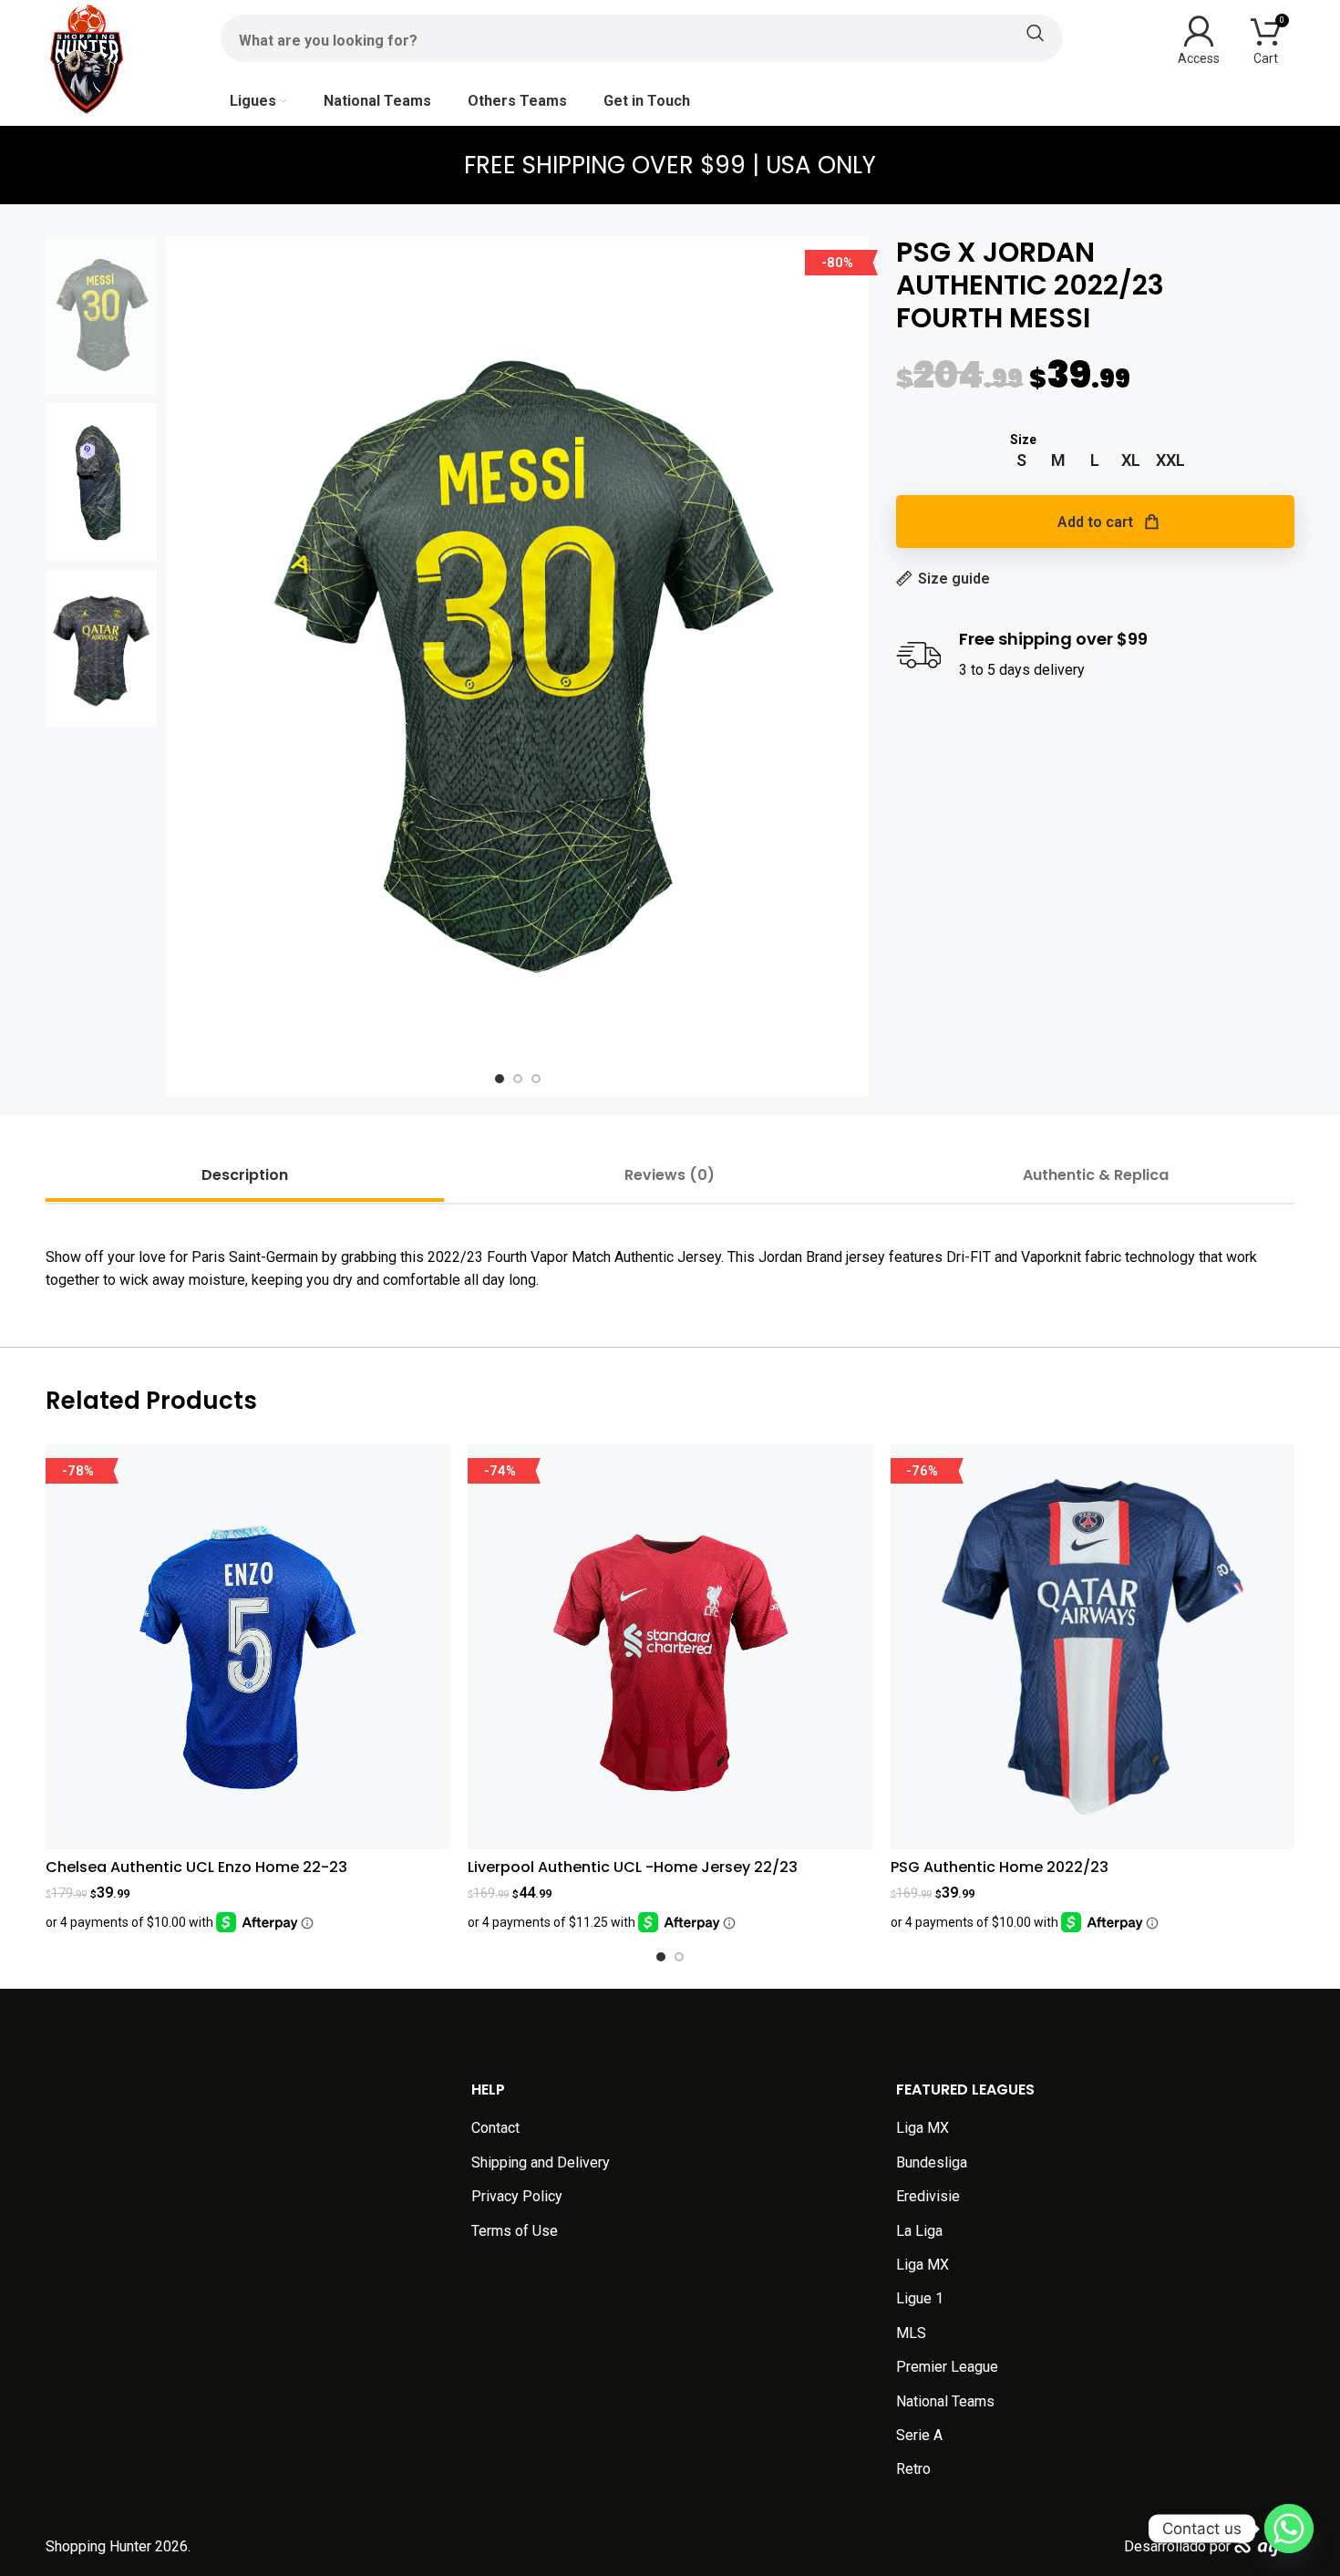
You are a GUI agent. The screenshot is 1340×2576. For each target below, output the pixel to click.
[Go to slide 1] (661, 1957)
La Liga (919, 2231)
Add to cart (1095, 522)
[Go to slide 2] (679, 1957)
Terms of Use (515, 2231)
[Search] (642, 33)
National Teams (945, 2401)
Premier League (947, 2367)
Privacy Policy (517, 2196)
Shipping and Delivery (541, 2162)
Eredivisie (928, 2196)
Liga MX (923, 2128)
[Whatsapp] (1289, 2529)
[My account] (1199, 38)
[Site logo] (87, 58)
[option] (500, 1079)
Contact (495, 2128)
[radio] (1021, 460)
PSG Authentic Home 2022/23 (1000, 1867)
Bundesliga (932, 2162)
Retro (913, 2469)
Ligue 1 (920, 2298)
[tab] (245, 1175)
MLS (911, 2333)
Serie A (919, 2435)
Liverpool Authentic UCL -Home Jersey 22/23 (633, 1867)
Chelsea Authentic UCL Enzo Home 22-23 (196, 1867)
